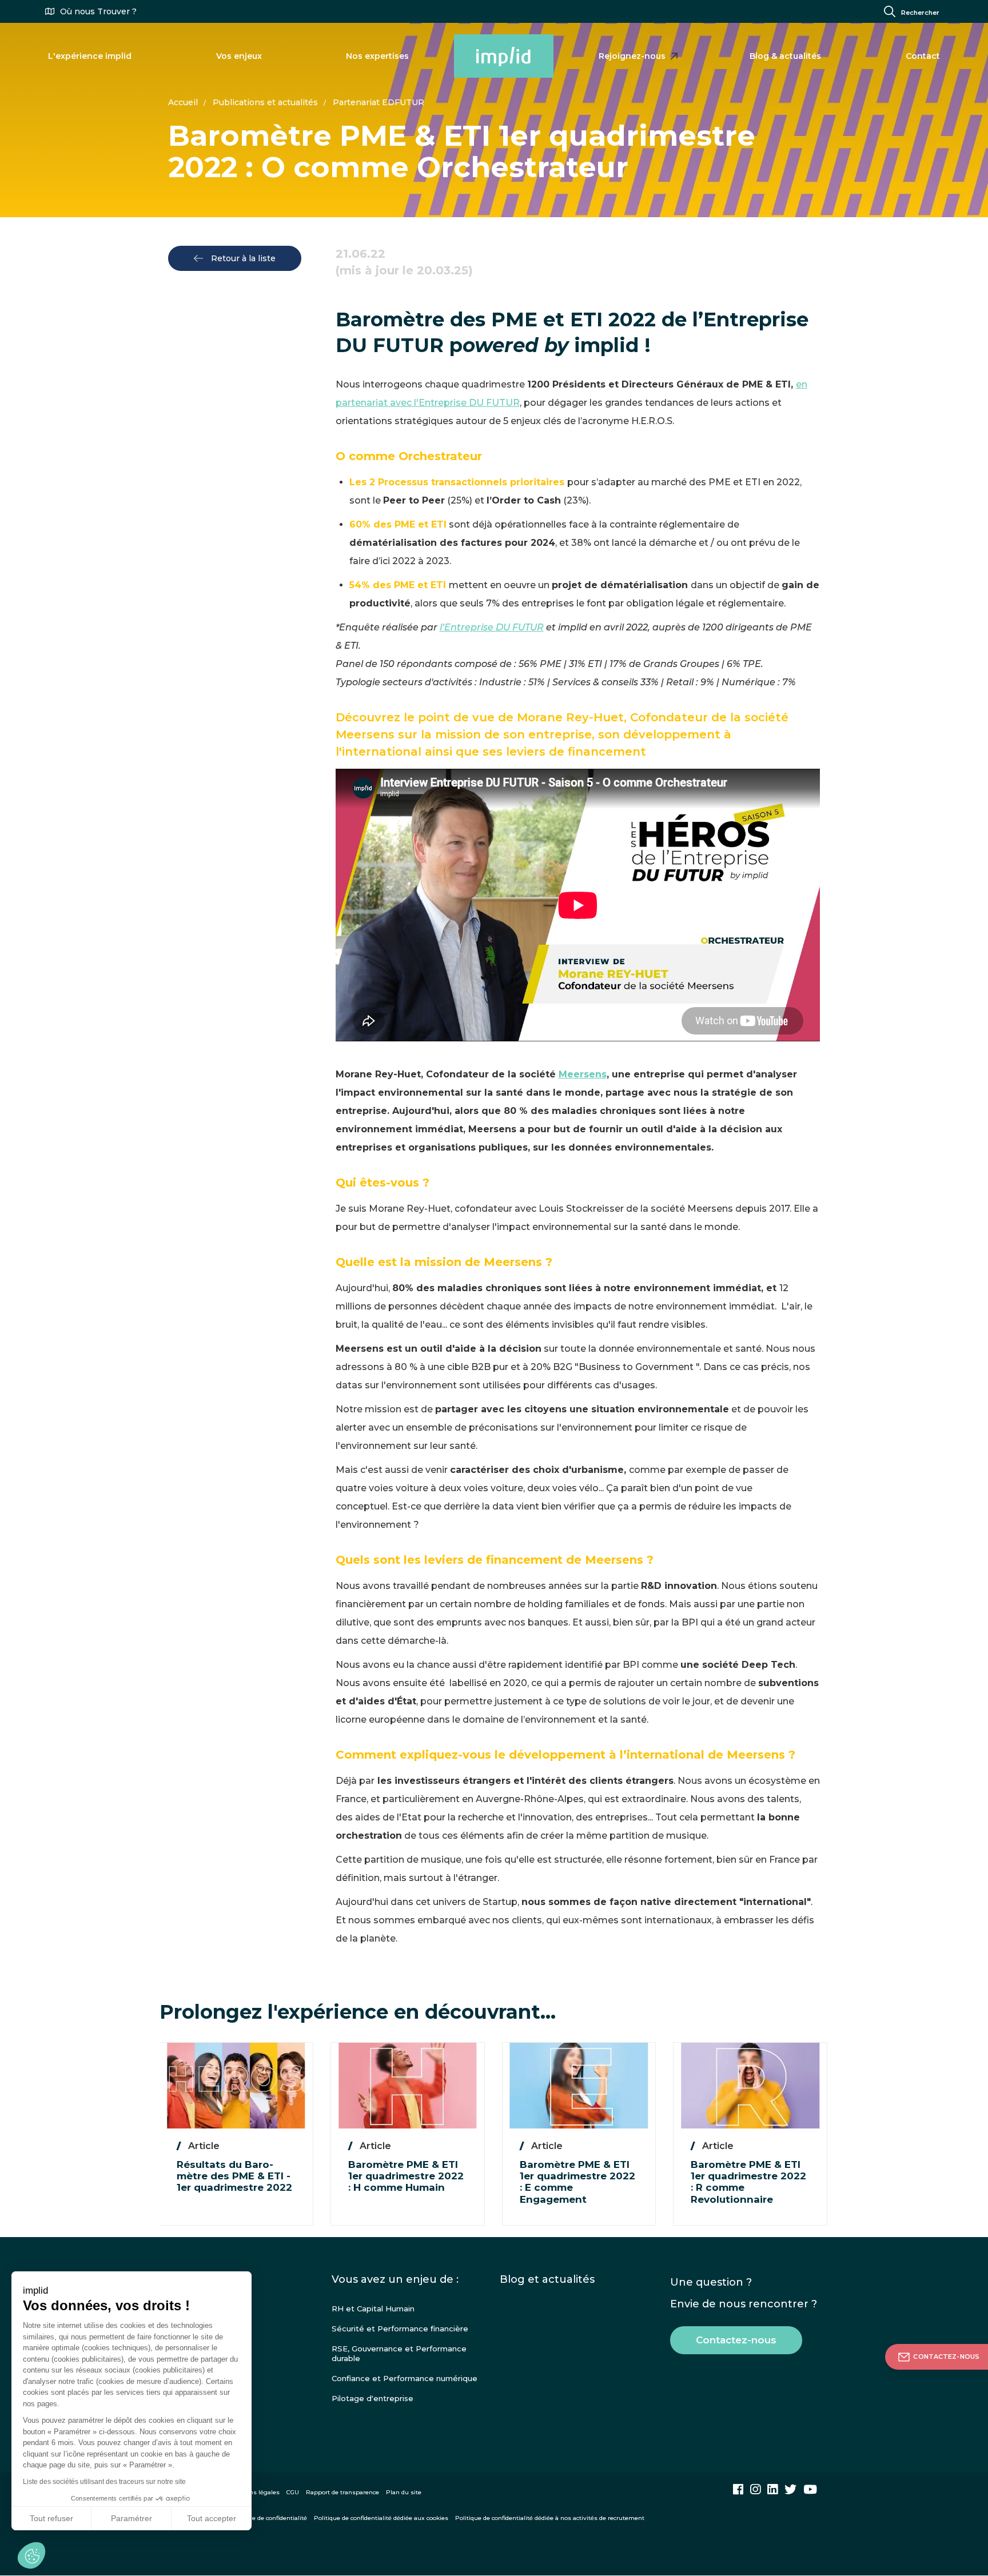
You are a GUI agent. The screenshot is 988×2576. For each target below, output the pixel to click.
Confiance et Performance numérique (405, 2378)
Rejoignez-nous (632, 56)
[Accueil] (504, 56)
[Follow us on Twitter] (790, 2489)
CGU (293, 2492)
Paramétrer (132, 2518)
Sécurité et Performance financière (400, 2329)
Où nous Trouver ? (98, 11)
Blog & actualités (785, 56)
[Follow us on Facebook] (738, 2489)
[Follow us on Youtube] (810, 2489)
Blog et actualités (547, 2279)
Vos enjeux (239, 56)
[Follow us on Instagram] (755, 2489)
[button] (31, 2555)
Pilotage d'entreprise (373, 2398)
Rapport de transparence (342, 2492)
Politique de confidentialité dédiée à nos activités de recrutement (550, 2518)
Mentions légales (254, 2492)
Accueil (183, 102)
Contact (923, 56)
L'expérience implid (90, 56)
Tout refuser (51, 2518)
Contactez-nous (736, 2340)
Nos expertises (377, 56)
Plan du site (404, 2492)
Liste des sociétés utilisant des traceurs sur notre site (104, 2482)
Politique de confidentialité (268, 2518)
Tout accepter (212, 2518)
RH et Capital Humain (373, 2309)
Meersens (583, 1074)
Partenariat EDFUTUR (379, 102)
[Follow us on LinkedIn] (772, 2489)
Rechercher (920, 13)
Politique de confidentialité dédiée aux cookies (381, 2518)
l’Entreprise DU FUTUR (492, 627)
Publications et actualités (265, 102)
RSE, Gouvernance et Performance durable (399, 2353)
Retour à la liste (242, 258)
